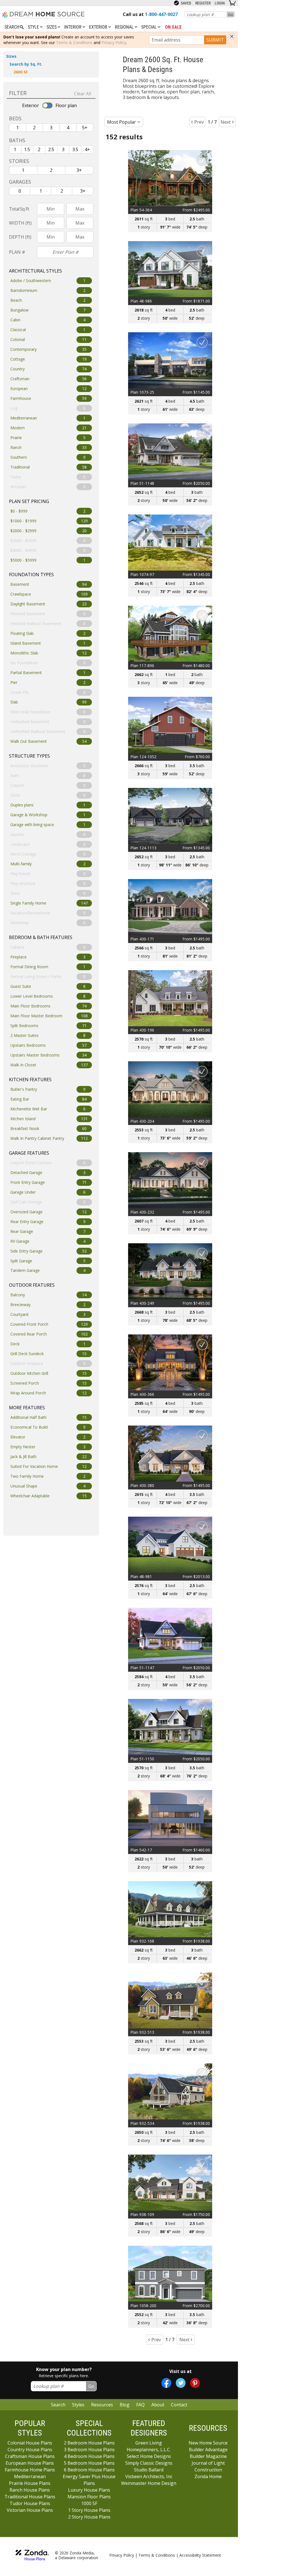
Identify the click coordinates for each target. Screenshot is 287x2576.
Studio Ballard (149, 2470)
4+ (87, 149)
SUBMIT (215, 40)
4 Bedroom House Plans (89, 2456)
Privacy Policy (114, 42)
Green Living (149, 2443)
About (158, 2405)
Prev (199, 122)
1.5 (27, 149)
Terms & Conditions (74, 42)
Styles (78, 2405)
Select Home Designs (149, 2456)
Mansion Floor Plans (89, 2497)
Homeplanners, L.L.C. (149, 2450)
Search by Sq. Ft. (26, 64)
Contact (179, 2405)
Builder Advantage (208, 2450)
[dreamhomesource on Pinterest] (195, 2383)
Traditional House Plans (30, 2497)
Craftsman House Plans (30, 2456)
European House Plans (30, 2463)
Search (58, 2405)
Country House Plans (30, 2450)
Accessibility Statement (200, 2555)
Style (34, 27)
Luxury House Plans (89, 2490)
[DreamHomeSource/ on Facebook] (166, 2383)
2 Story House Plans (89, 2517)
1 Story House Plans (89, 2510)
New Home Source (208, 2443)
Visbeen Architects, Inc (149, 2476)
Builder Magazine (208, 2456)
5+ (85, 128)
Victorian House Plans (30, 2510)
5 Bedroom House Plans (89, 2463)
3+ (79, 170)
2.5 (51, 149)
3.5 (75, 149)
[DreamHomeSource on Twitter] (181, 2383)
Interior (73, 27)
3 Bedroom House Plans (89, 2450)
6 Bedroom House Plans (89, 2470)
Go (231, 14)
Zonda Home (208, 2476)
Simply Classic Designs (149, 2463)
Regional (125, 27)
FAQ (140, 2405)
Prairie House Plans (30, 2483)
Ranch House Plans (30, 2490)
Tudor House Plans (30, 2503)
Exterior (99, 27)
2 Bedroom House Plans (89, 2443)
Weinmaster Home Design (149, 2483)
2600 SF (21, 72)
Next (226, 122)
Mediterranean (30, 2476)
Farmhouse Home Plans (30, 2470)
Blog (125, 2405)
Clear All (83, 94)
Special (150, 27)
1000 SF (89, 2503)
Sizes (52, 27)
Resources (102, 2405)
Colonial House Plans (30, 2443)
